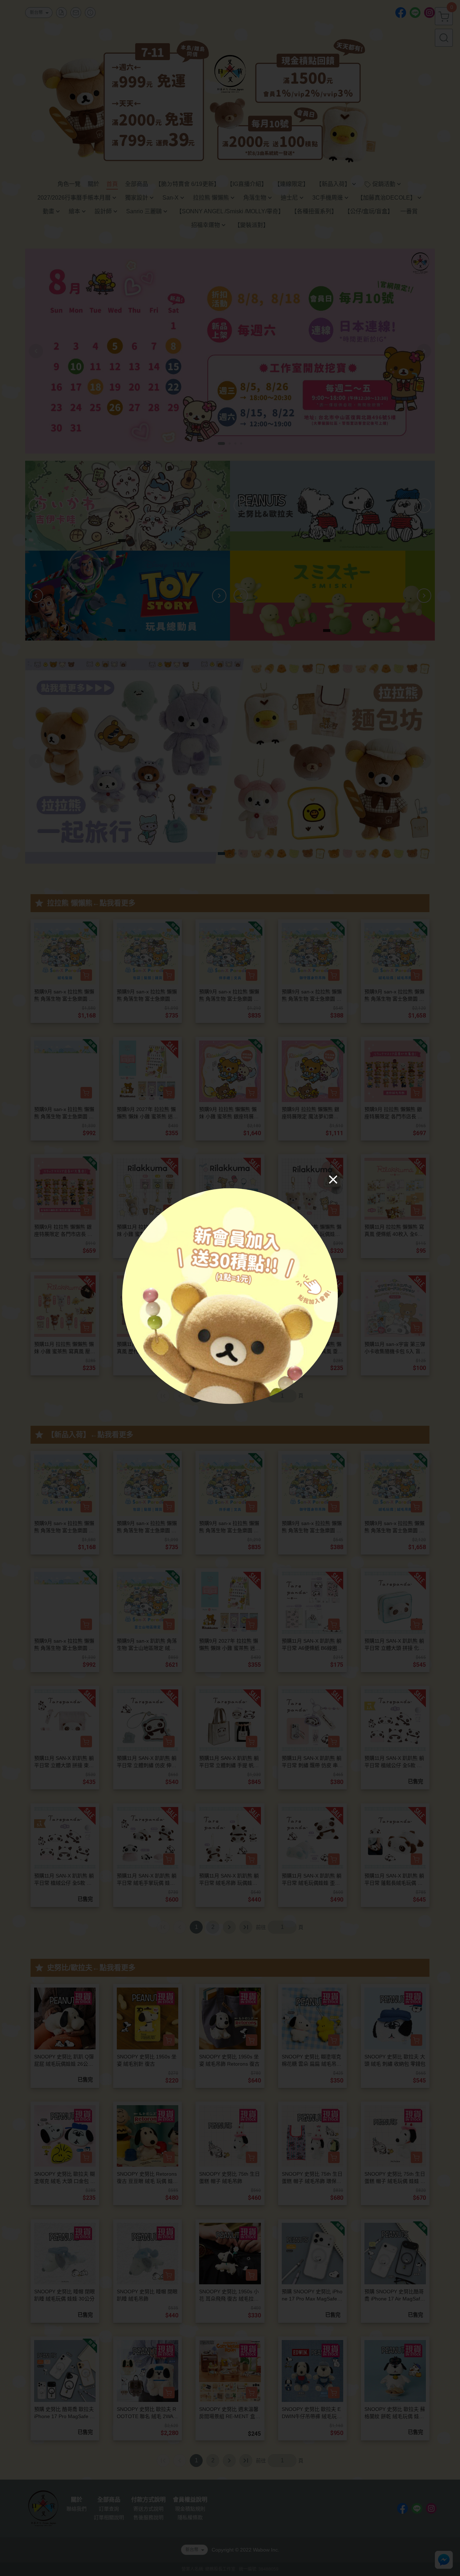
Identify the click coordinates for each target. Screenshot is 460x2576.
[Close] (333, 1179)
